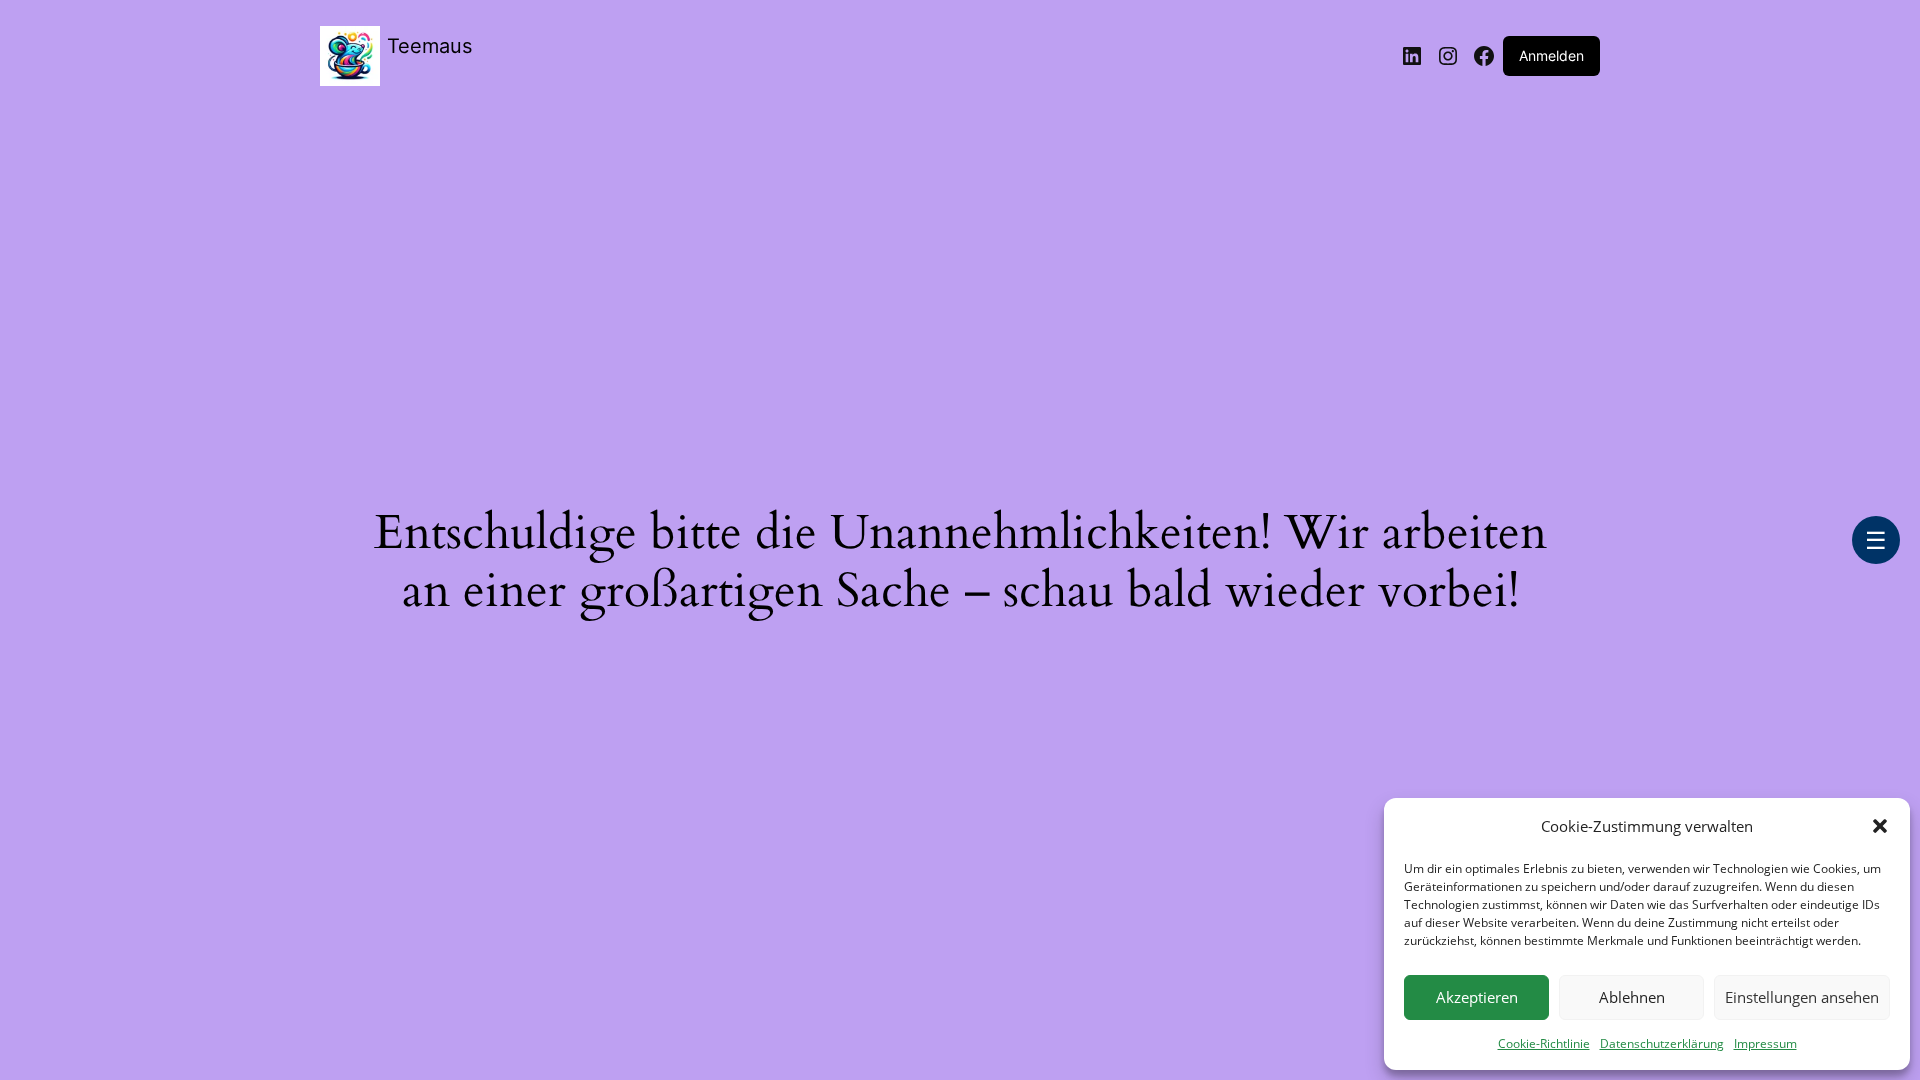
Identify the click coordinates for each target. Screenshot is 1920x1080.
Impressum (1765, 1043)
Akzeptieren (1477, 997)
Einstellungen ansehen (1802, 997)
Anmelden (1551, 55)
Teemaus (429, 46)
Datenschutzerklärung (1662, 1043)
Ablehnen (1632, 997)
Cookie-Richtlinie (1544, 1043)
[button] (1880, 826)
